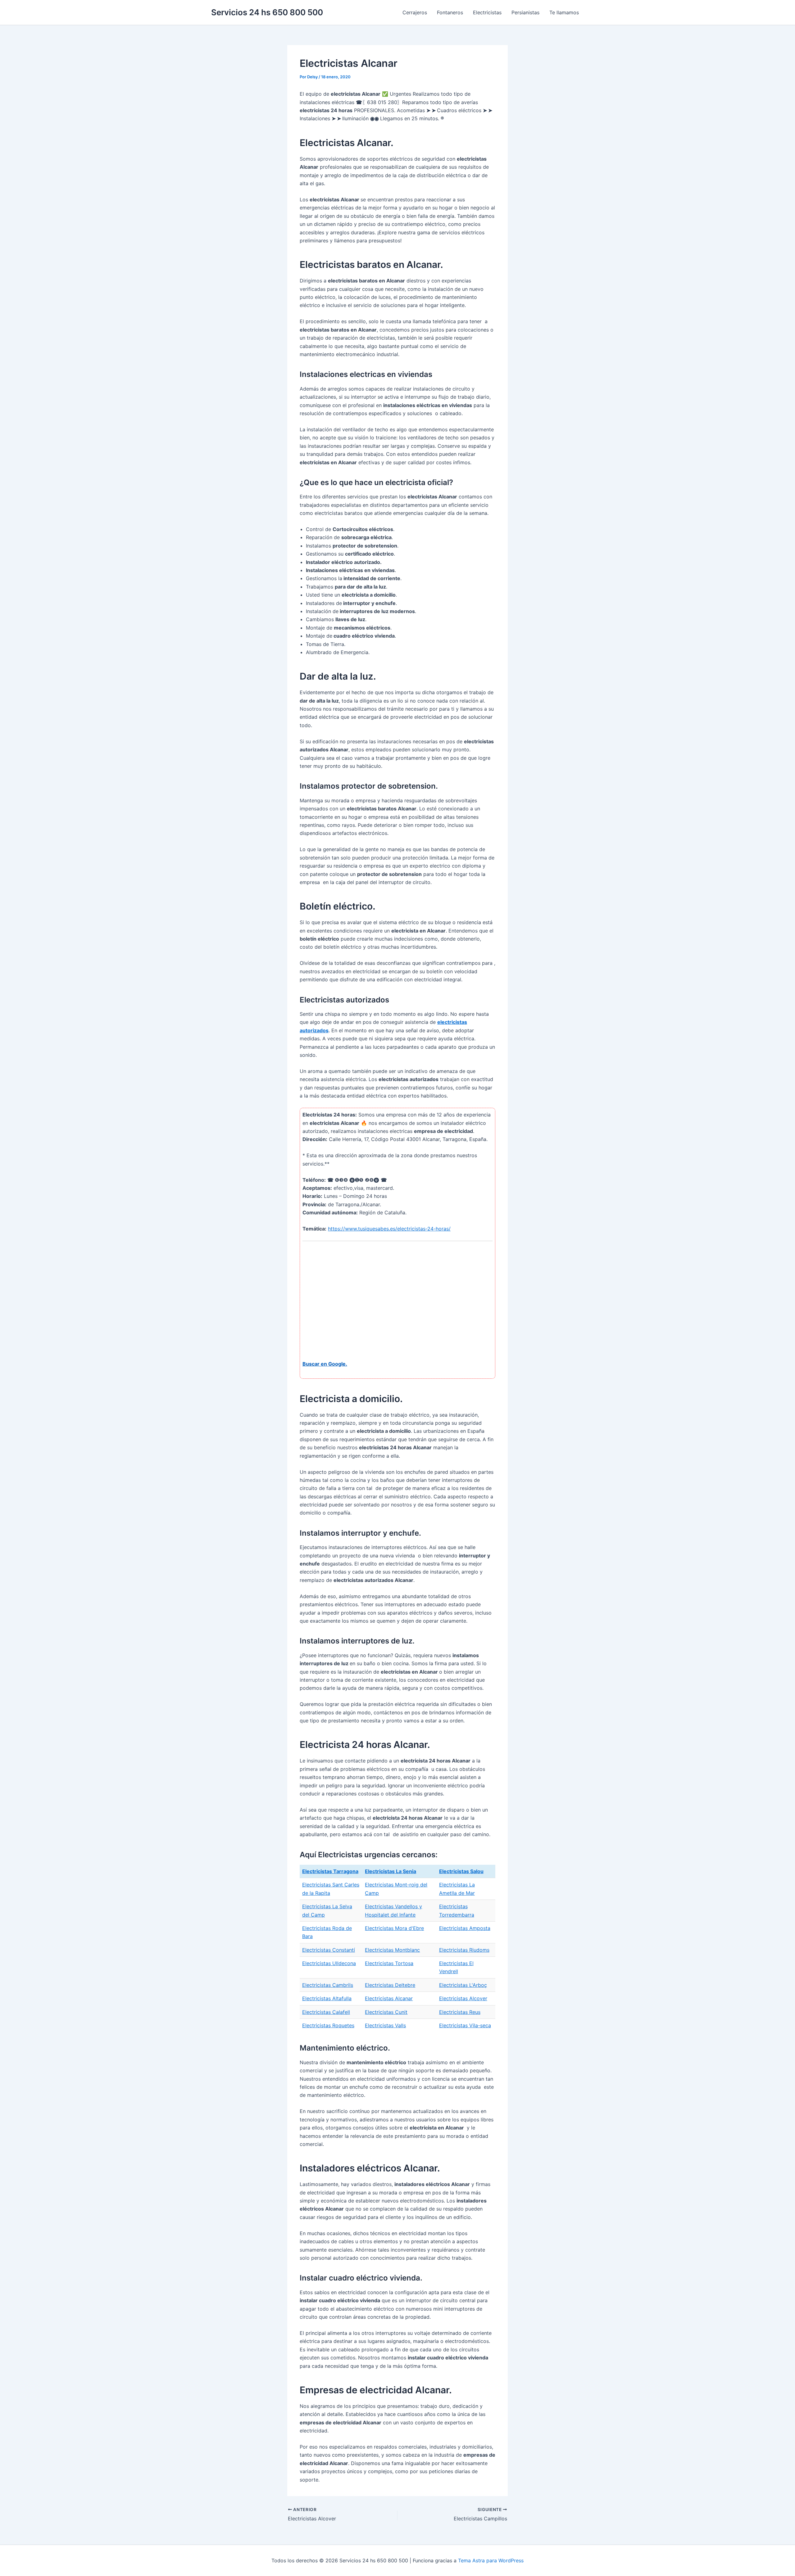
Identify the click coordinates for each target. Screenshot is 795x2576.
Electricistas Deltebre (390, 1985)
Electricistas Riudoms (464, 1950)
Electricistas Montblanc (392, 1950)
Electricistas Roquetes (328, 2025)
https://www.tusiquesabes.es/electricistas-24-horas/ (389, 1229)
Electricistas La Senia (391, 1871)
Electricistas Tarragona (330, 1871)
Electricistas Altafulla (327, 1998)
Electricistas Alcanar (389, 1998)
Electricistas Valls (385, 2025)
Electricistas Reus (460, 2012)
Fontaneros (450, 12)
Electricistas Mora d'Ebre (394, 1928)
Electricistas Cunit (386, 2012)
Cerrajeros (415, 12)
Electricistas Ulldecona (329, 1963)
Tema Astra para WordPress (491, 2560)
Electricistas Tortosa (389, 1963)
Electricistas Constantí (329, 1950)
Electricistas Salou (461, 1871)
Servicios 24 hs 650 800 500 (267, 12)
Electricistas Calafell (326, 2012)
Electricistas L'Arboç (463, 1985)
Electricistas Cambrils (328, 1985)
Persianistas (525, 12)
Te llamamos (564, 12)
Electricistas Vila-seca (465, 2025)
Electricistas (487, 12)
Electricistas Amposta (465, 1928)
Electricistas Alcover (463, 1998)
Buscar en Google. (325, 1364)
